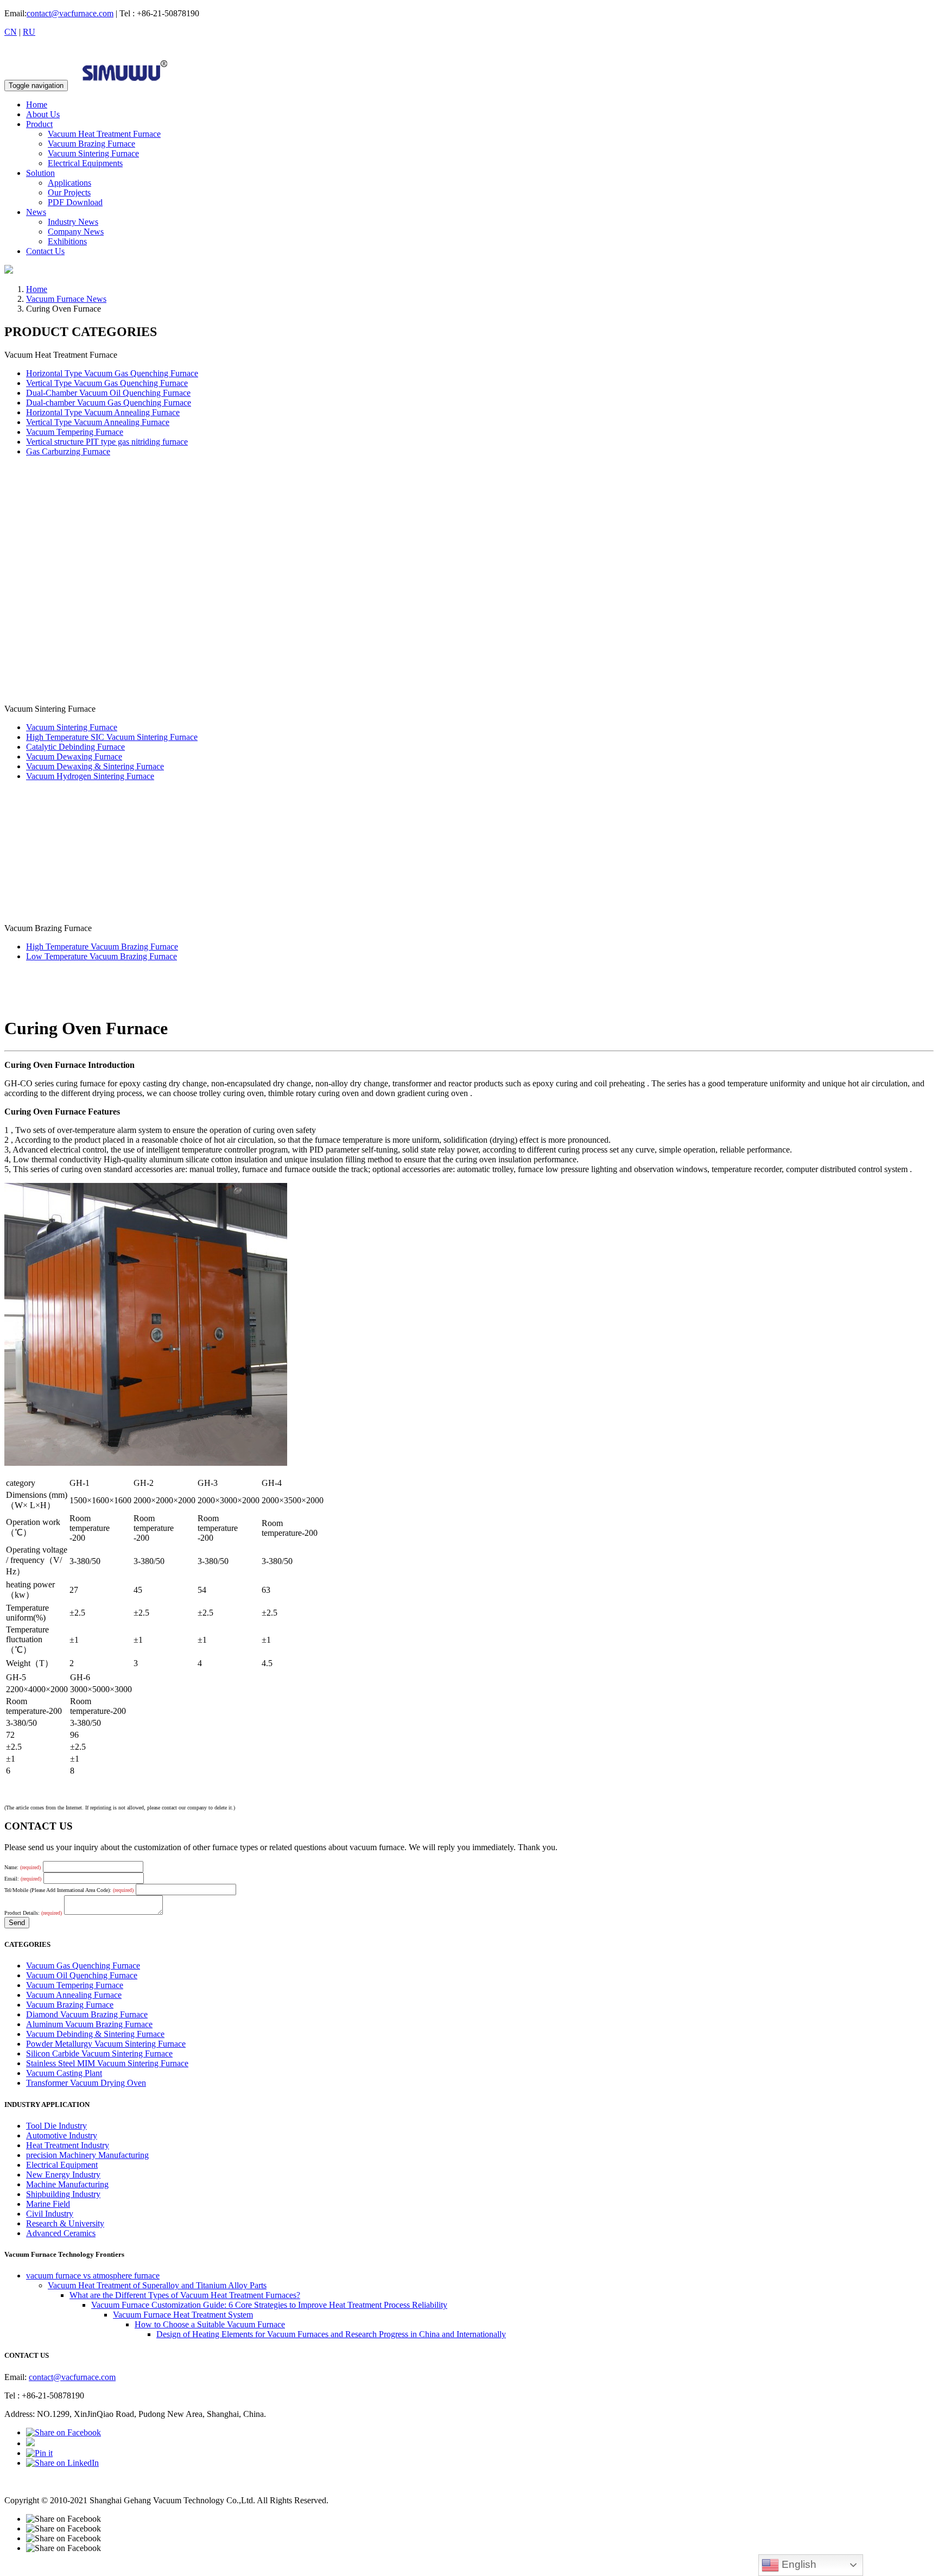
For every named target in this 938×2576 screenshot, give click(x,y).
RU (29, 32)
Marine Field (48, 2204)
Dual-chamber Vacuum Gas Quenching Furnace (109, 403)
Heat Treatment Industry (68, 2145)
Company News (76, 232)
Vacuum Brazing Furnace (91, 144)
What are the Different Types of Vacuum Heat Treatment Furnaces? (185, 2295)
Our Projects (69, 192)
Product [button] (39, 124)
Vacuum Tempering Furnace (75, 432)
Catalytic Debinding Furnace (75, 747)
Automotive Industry (62, 2135)
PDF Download (75, 202)
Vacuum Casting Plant (64, 2073)
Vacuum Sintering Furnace (93, 153)
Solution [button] (40, 173)
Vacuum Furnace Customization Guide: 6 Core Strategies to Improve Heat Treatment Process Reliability (269, 2305)
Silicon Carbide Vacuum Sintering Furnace (99, 2053)
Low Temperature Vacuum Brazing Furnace (102, 956)
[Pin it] (39, 2453)
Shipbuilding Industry (63, 2194)
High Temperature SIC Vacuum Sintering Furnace (112, 737)
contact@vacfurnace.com (70, 13)
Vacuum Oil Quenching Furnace (82, 1975)
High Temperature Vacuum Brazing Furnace (102, 947)
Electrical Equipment (62, 2165)
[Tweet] (30, 2443)
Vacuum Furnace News (66, 299)
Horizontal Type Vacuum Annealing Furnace (103, 412)
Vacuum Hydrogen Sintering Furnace (90, 776)
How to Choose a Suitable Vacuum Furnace (210, 2324)
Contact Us (45, 251)
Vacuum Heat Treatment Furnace (104, 134)
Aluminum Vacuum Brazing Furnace (89, 2024)
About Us (43, 114)
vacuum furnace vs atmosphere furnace (93, 2276)
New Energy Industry (63, 2175)
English (798, 2564)
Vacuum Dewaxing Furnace (74, 757)
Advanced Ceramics (61, 2233)
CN (11, 32)
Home (37, 105)
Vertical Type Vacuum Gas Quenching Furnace (107, 383)
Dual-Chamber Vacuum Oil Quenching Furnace (108, 393)
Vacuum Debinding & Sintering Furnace (95, 2034)
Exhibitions (67, 241)
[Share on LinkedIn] (62, 2463)
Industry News (73, 222)
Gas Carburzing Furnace (68, 451)
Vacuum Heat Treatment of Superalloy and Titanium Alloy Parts (157, 2285)
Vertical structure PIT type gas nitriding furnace (107, 442)
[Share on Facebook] (64, 2432)
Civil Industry (50, 2214)
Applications (69, 183)
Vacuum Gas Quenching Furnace (83, 1966)
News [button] (36, 212)
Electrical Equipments (85, 163)
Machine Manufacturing (67, 2184)
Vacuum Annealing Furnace (74, 1995)
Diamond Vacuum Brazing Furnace (87, 2014)
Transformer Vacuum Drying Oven (86, 2083)
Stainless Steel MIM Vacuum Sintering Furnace (107, 2063)
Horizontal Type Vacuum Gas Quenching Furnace (112, 373)
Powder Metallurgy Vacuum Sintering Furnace (106, 2044)
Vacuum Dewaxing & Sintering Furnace (95, 766)
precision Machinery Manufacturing (87, 2155)
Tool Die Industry (56, 2126)
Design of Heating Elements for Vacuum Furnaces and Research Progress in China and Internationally (331, 2334)
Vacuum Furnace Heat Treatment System (183, 2315)
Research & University (65, 2223)
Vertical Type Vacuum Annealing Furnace (98, 422)
